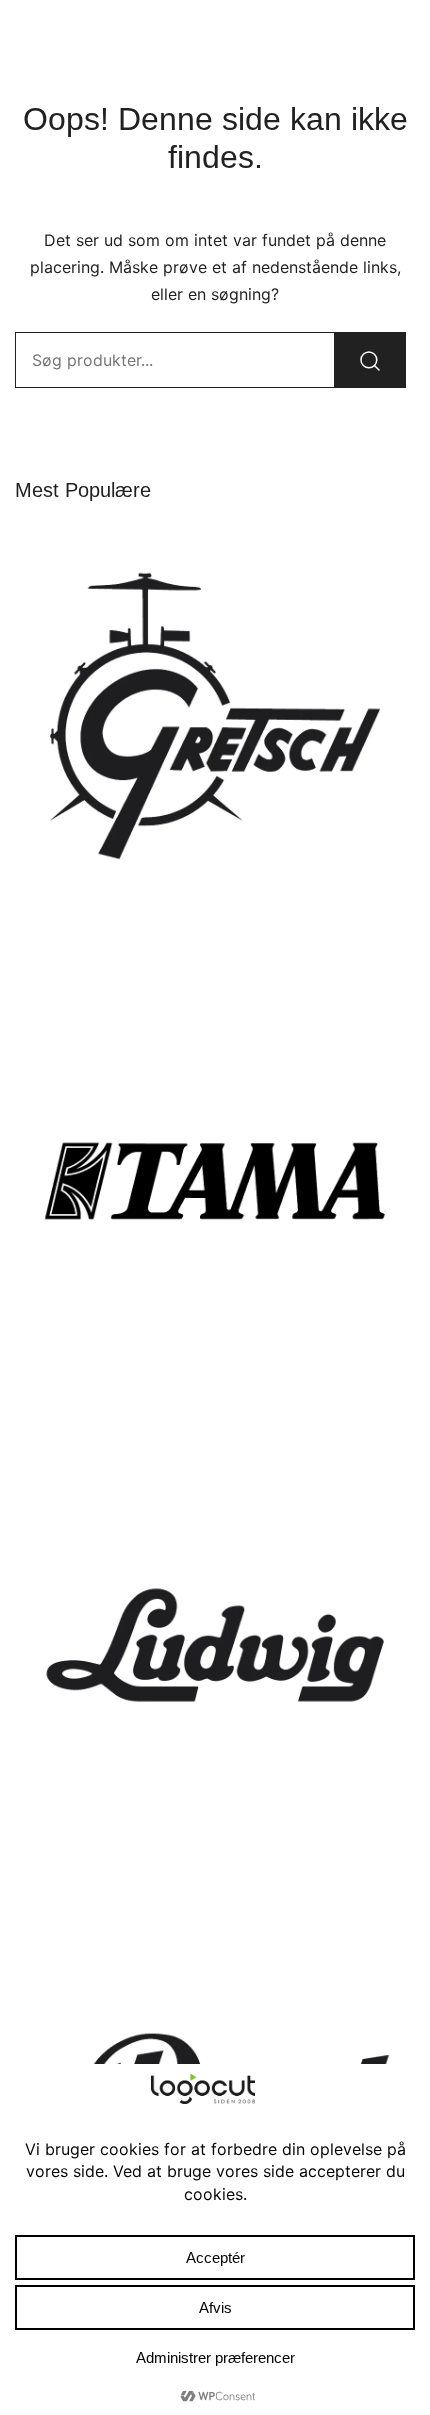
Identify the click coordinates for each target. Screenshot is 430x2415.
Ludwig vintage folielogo (215, 1864)
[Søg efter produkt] (370, 360)
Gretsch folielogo (215, 935)
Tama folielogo (215, 1400)
